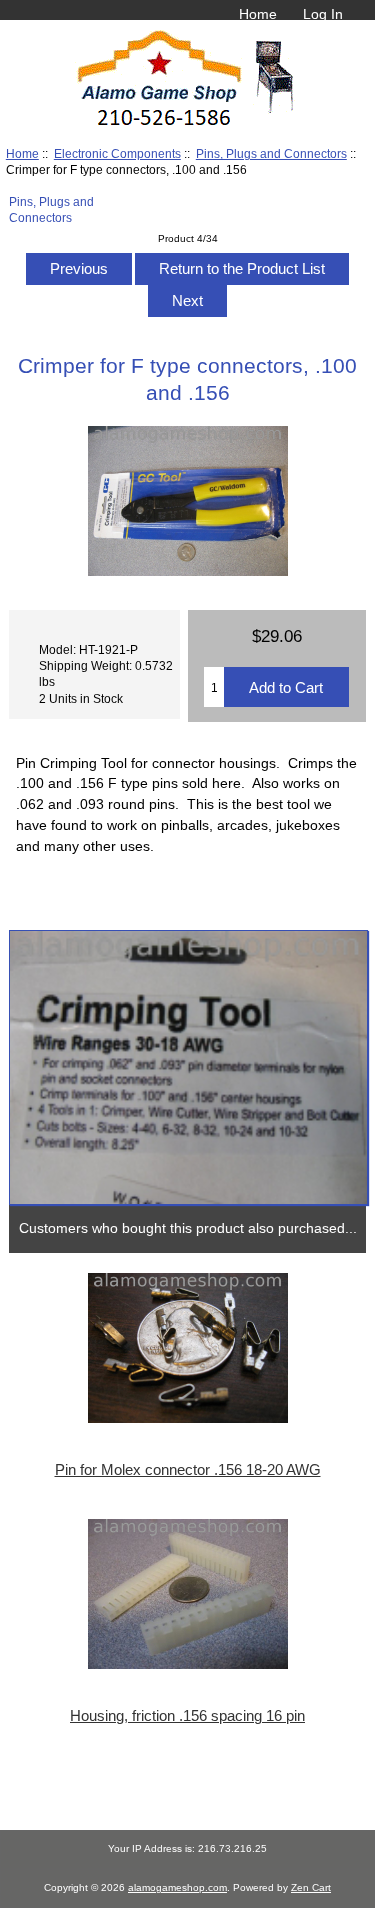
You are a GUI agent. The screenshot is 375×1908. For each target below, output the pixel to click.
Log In (323, 14)
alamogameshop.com (177, 1887)
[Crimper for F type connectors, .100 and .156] (188, 1068)
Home (258, 14)
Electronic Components (117, 153)
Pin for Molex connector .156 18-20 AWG (188, 1470)
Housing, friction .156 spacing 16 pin (187, 1716)
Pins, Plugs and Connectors (271, 153)
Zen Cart (311, 1887)
